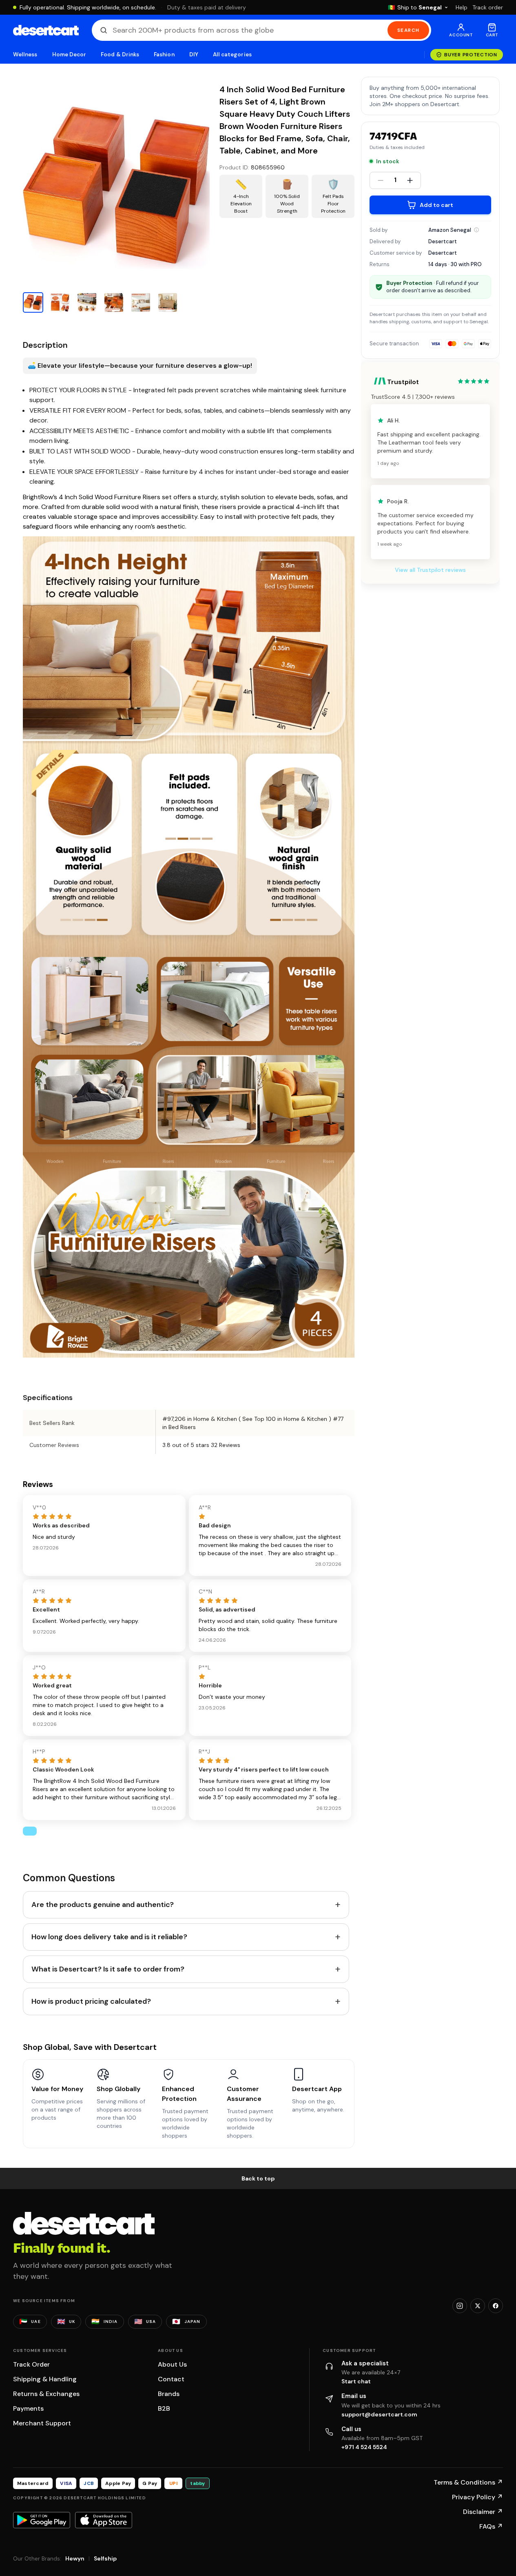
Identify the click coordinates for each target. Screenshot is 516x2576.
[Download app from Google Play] (42, 2520)
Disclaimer (483, 2512)
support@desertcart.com (379, 2414)
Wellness (25, 54)
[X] (478, 2306)
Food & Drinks (120, 54)
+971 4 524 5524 (364, 2447)
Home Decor (69, 54)
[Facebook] (496, 2306)
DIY (194, 54)
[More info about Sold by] (476, 230)
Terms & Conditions (468, 2482)
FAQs (491, 2526)
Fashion (164, 54)
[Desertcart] (46, 30)
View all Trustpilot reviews (430, 570)
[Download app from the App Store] (104, 2520)
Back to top (258, 2178)
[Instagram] (460, 2306)
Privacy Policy (477, 2497)
